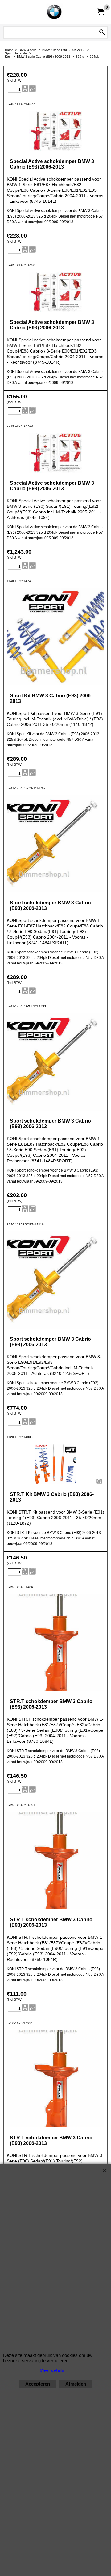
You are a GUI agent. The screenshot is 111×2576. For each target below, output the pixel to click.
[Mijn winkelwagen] (101, 12)
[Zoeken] (102, 33)
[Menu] (6, 13)
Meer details (52, 2370)
